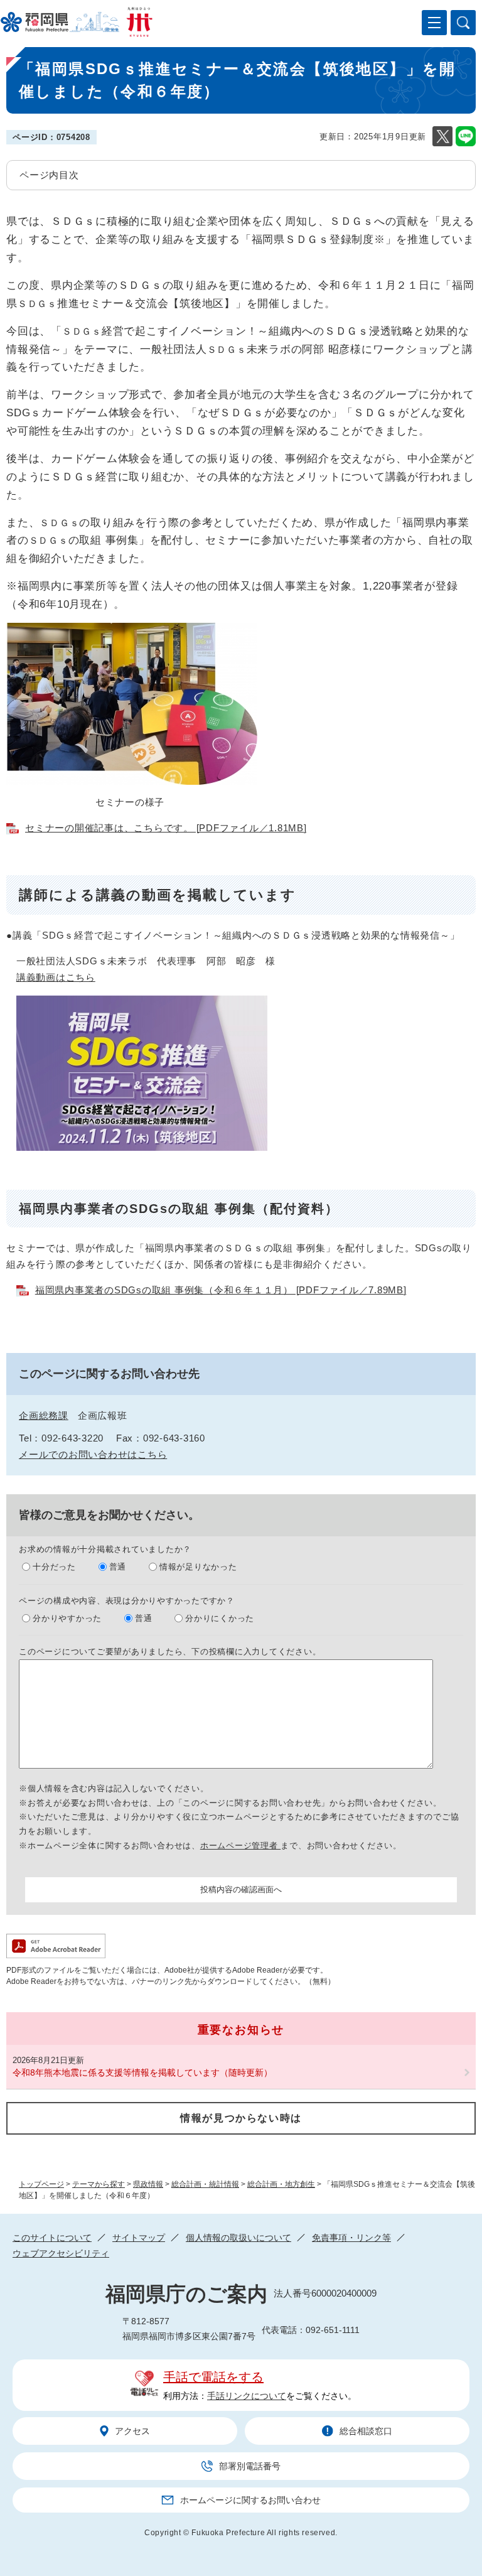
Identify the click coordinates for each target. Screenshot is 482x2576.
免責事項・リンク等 (351, 2238)
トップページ (41, 2184)
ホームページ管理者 (241, 1846)
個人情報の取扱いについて (238, 2238)
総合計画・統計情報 (205, 2184)
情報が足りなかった (198, 1567)
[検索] (463, 23)
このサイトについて (52, 2238)
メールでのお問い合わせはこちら (93, 1454)
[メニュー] (434, 23)
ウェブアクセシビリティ (61, 2253)
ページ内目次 (49, 175)
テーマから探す (99, 2184)
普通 (118, 1567)
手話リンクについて (247, 2396)
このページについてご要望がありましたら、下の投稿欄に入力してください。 (170, 1652)
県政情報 (148, 2184)
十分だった (54, 1567)
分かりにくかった (220, 1618)
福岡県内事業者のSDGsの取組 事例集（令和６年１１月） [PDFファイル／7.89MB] (221, 1290)
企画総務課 (44, 1415)
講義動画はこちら (56, 977)
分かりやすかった (67, 1618)
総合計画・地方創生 (281, 2184)
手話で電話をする (213, 2377)
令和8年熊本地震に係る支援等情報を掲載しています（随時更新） (142, 2072)
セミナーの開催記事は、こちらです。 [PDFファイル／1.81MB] (166, 828)
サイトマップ (139, 2238)
